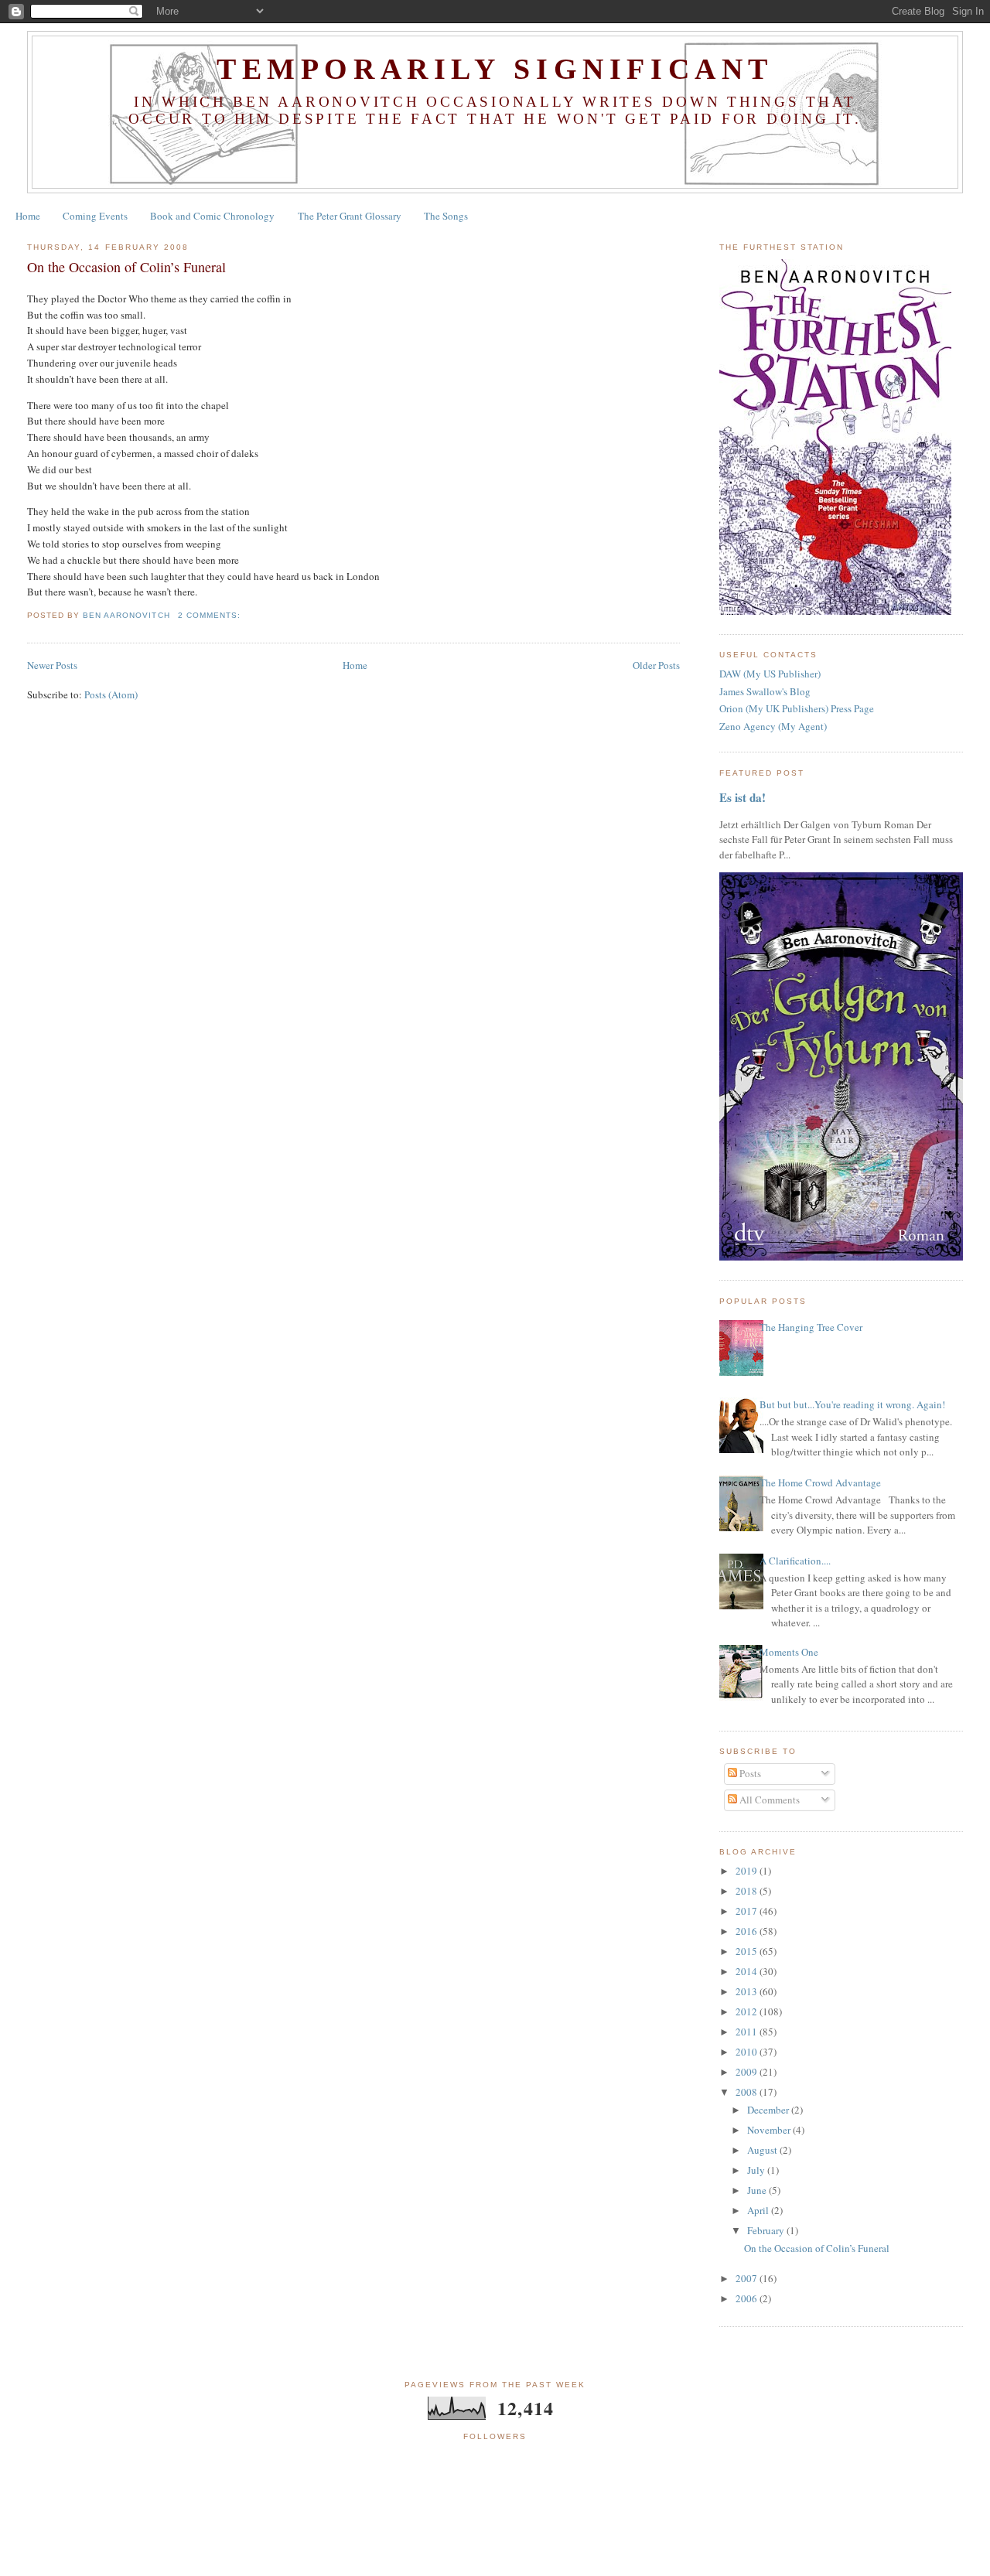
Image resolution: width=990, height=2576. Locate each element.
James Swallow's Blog (765, 691)
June (758, 2190)
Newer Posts (52, 665)
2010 (748, 2052)
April (759, 2210)
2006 (748, 2298)
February (767, 2230)
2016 (748, 1931)
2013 (748, 1991)
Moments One (789, 1652)
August (763, 2150)
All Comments (768, 1800)
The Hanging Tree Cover (811, 1327)
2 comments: (211, 615)
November (770, 2130)
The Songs (446, 216)
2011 (748, 2032)
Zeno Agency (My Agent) (773, 726)
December (769, 2110)
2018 (748, 1891)
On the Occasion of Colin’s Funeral (126, 267)
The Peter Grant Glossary (350, 216)
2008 (748, 2092)
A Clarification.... (795, 1561)
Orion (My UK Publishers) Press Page (797, 708)
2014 (748, 1971)
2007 (748, 2278)
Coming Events (95, 216)
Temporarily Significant (495, 69)
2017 (748, 1911)
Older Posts (656, 665)
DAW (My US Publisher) (770, 674)
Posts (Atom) (111, 694)
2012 (748, 2011)
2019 (748, 1871)
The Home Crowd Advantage (820, 1482)
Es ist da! (742, 797)
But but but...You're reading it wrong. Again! (852, 1404)
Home (28, 216)
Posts (749, 1773)
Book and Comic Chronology (212, 216)
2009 (748, 2072)
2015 (748, 1951)
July (757, 2170)
